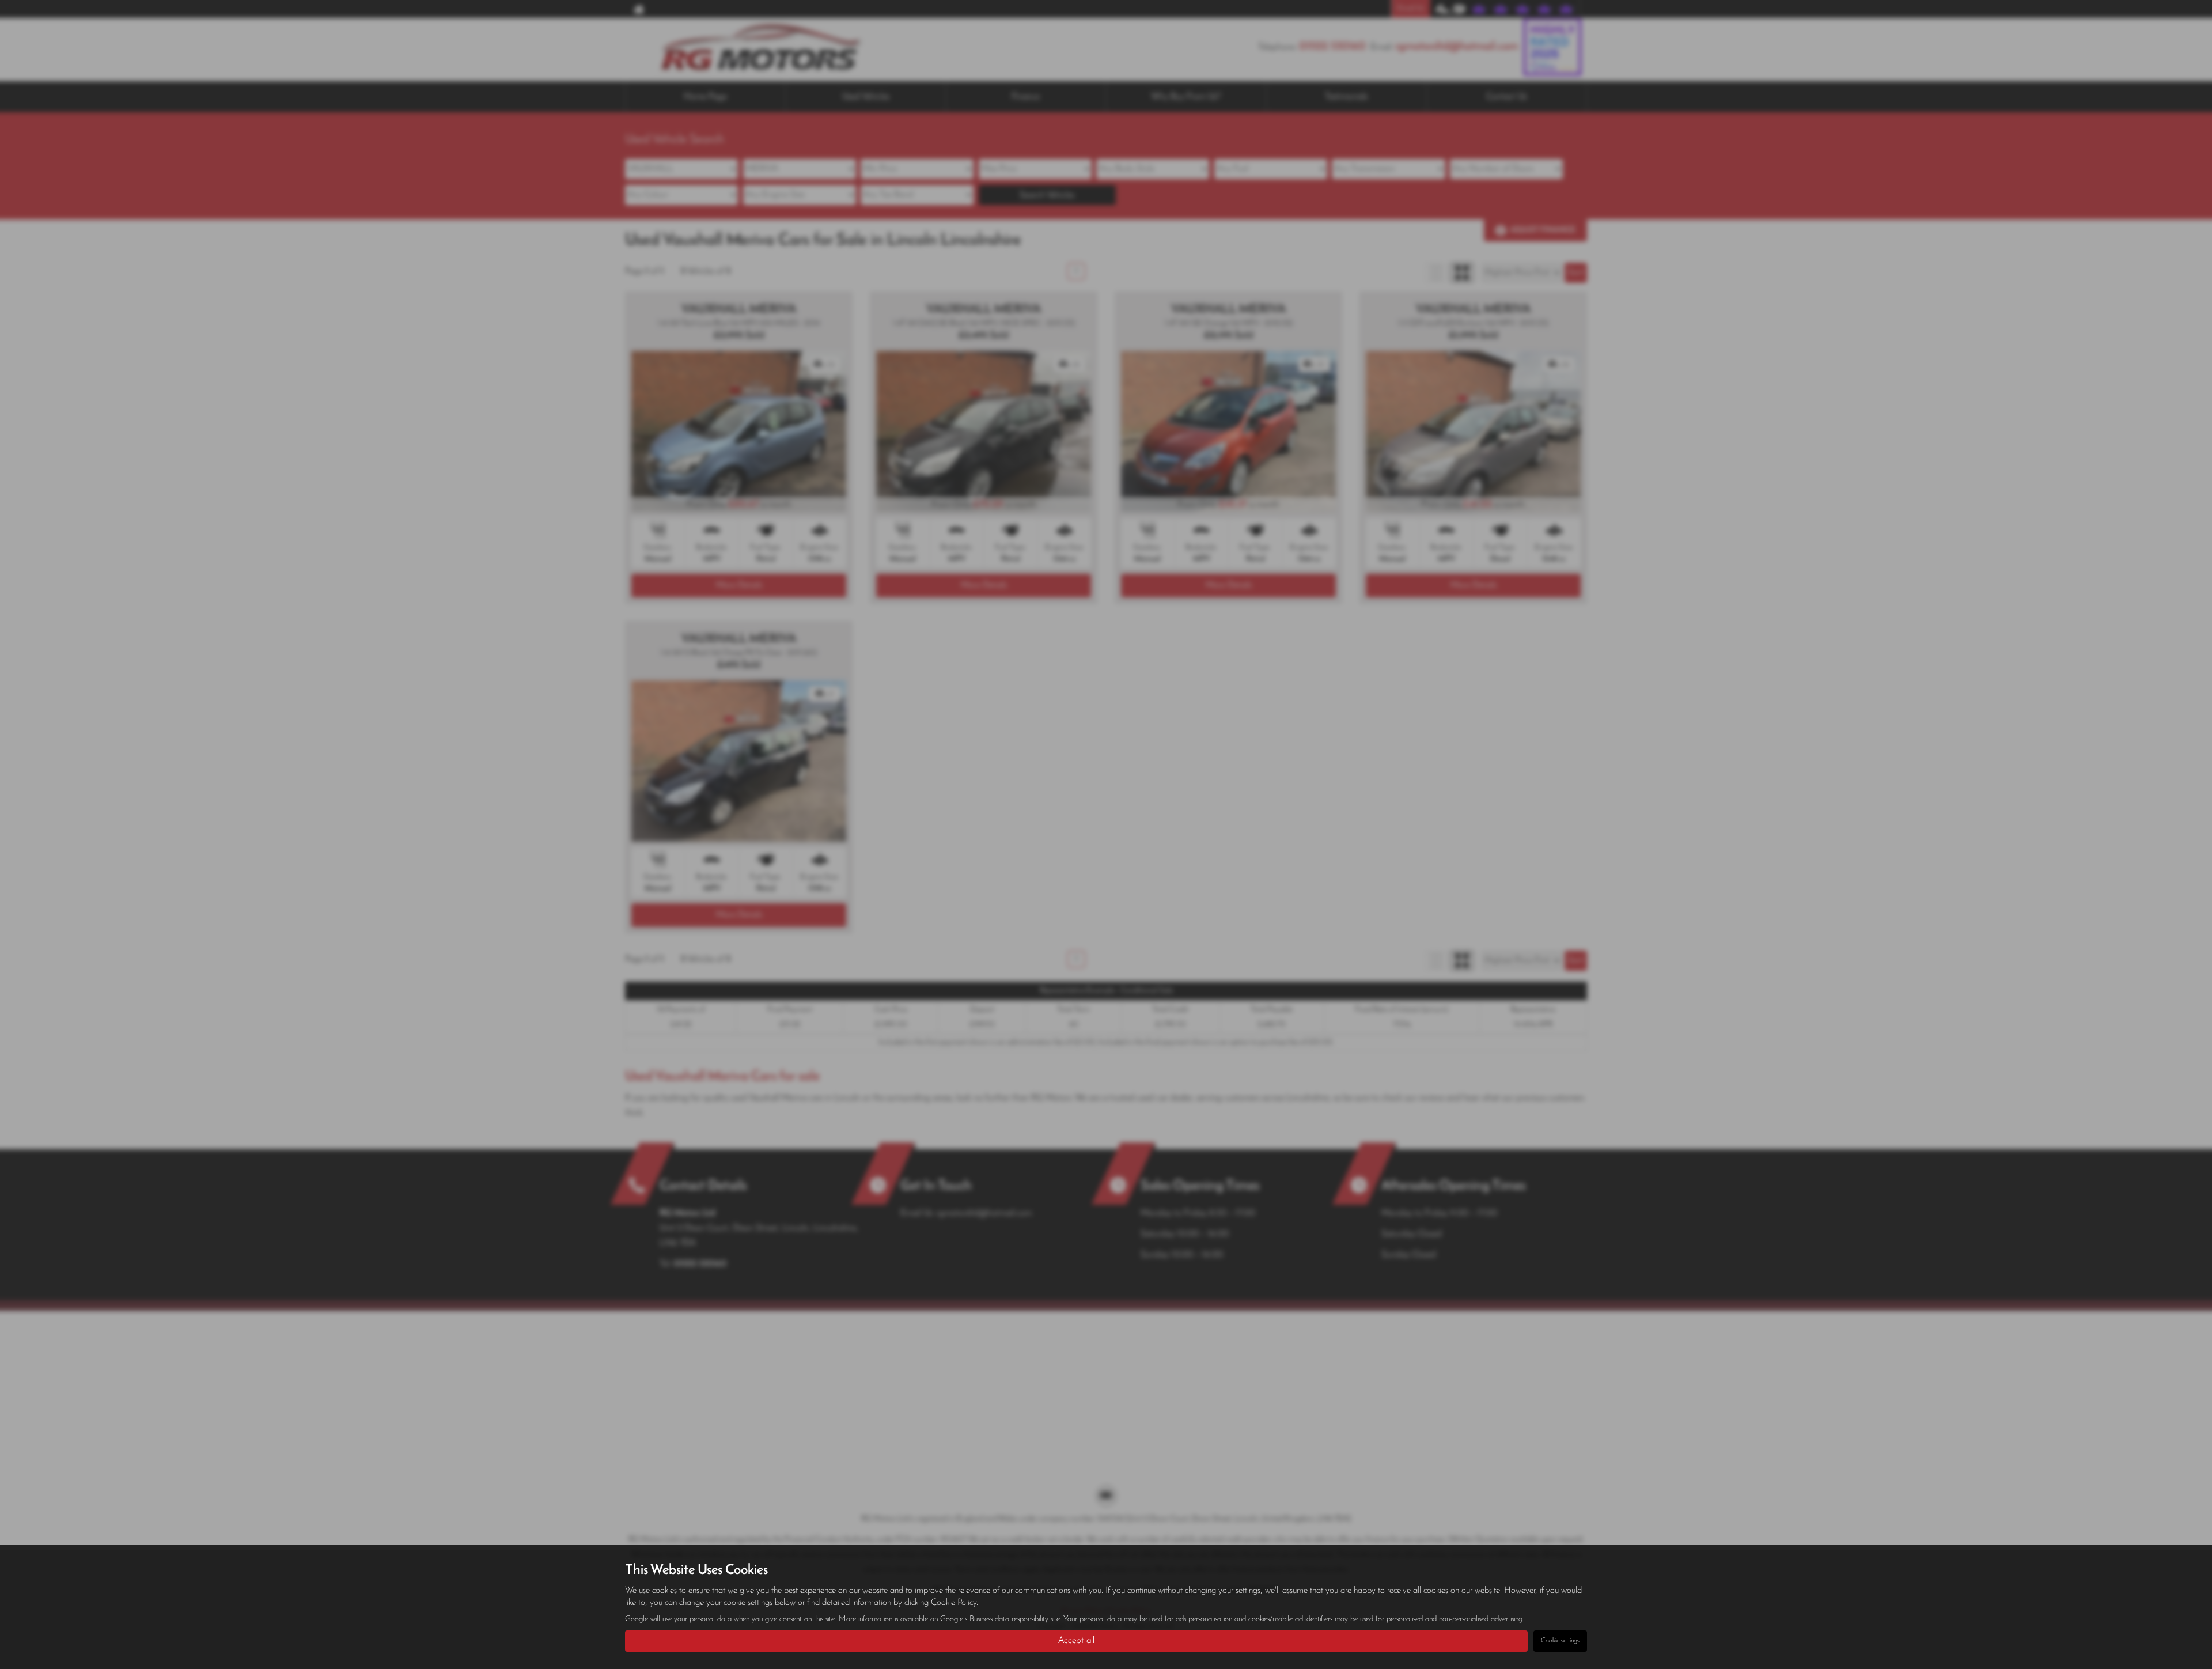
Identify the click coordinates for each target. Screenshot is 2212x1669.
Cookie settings (1560, 1641)
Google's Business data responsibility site (1000, 1619)
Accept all (1076, 1641)
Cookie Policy (954, 1603)
